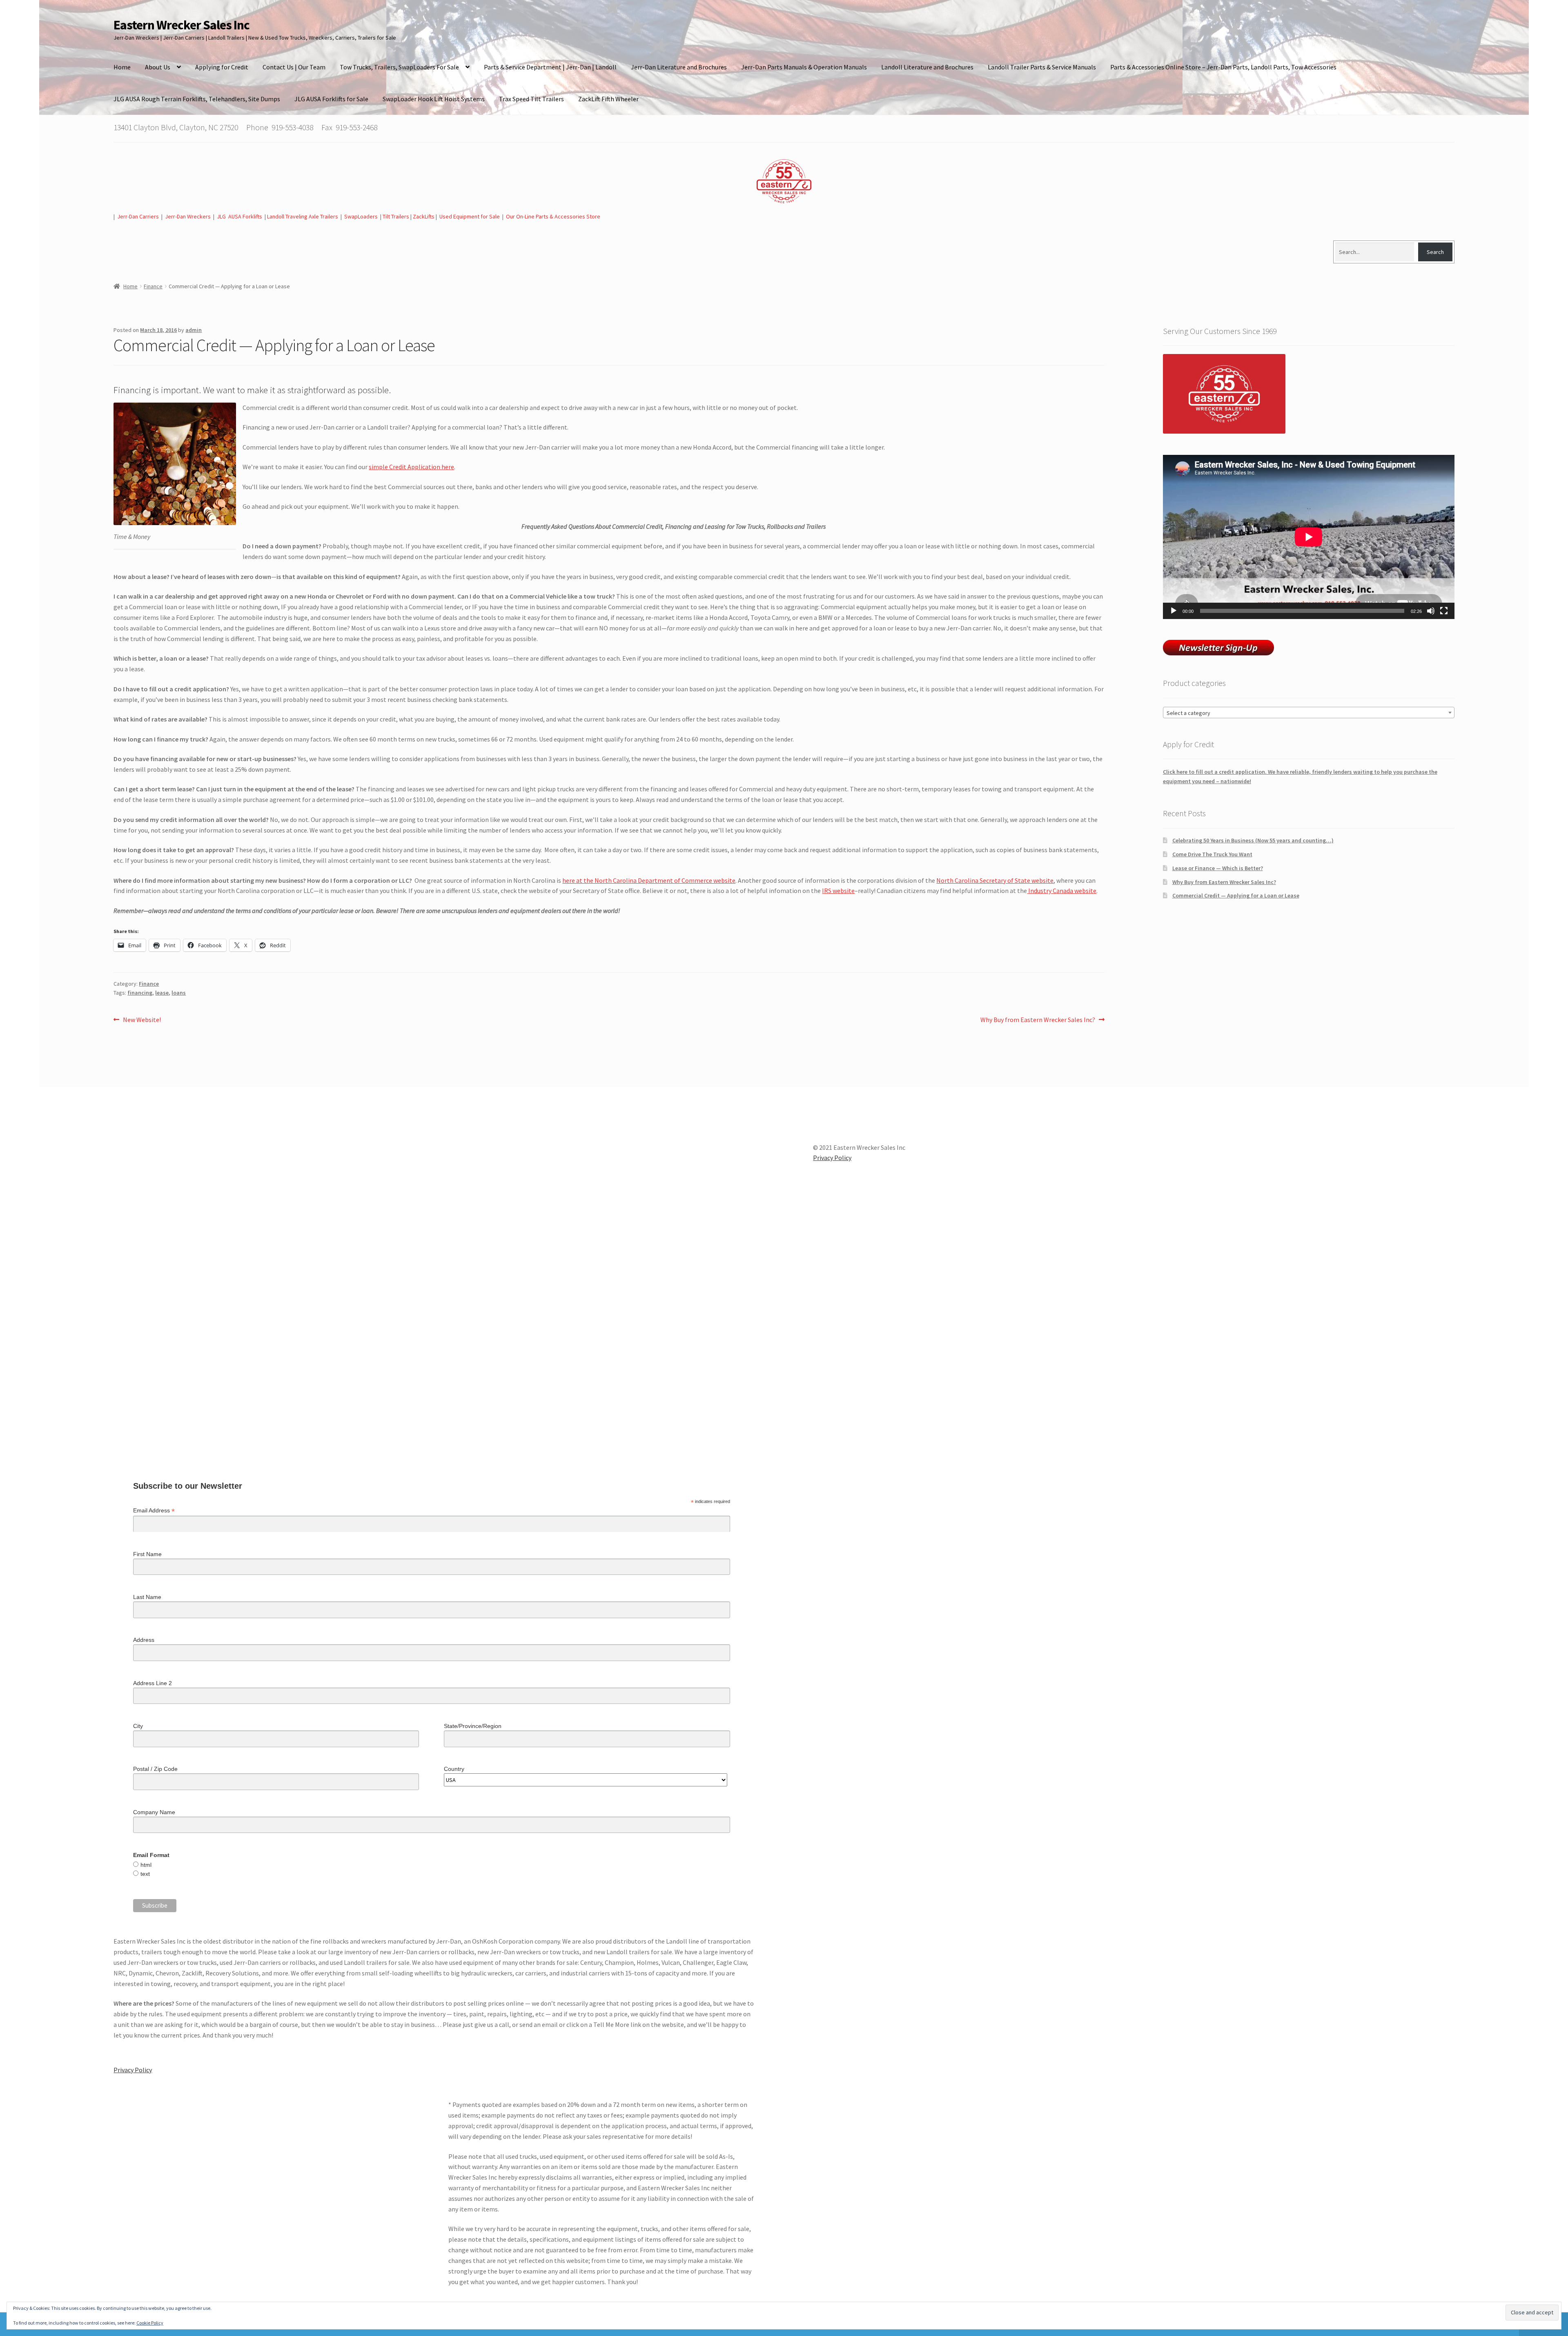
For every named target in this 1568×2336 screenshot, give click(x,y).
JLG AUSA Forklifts (240, 216)
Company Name (154, 1812)
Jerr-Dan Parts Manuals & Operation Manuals (804, 67)
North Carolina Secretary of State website (995, 880)
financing (140, 993)
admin (194, 330)
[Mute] (1431, 611)
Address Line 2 (153, 1683)
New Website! (142, 1020)
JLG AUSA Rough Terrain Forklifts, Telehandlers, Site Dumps (197, 99)
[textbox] (1309, 713)
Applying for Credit (222, 67)
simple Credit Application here (411, 467)
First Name (147, 1554)
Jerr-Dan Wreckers (188, 216)
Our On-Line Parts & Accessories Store (553, 216)
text (145, 1874)
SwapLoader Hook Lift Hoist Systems (434, 99)
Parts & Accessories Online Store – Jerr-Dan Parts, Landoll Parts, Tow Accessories (1223, 67)
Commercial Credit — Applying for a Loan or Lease (1236, 895)
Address (144, 1640)
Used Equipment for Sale (470, 216)
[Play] (1174, 611)
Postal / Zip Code (155, 1769)
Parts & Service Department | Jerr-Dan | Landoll (550, 67)
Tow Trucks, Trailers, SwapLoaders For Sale (399, 67)
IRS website (838, 891)
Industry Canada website (1062, 891)
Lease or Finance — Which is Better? (1218, 868)
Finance (153, 286)
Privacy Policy (133, 2070)
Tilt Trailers (396, 216)
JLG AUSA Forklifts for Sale (331, 99)
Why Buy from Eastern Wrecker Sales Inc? (1038, 1020)
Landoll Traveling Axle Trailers (303, 216)
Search (1435, 252)
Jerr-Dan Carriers (138, 216)
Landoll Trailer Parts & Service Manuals (1042, 67)
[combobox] (1309, 713)
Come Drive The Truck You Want (1212, 854)
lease (162, 993)
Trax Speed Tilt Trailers (531, 99)
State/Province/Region (473, 1726)
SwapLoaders (361, 216)
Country (454, 1769)
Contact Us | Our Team (294, 67)
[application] (1309, 537)
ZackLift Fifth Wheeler (608, 99)
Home (122, 67)
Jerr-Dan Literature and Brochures (679, 67)
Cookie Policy (150, 2323)
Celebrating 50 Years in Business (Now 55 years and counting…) (1253, 840)
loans (179, 993)
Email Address (154, 1511)
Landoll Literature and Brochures (927, 67)
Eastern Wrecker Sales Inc (182, 25)
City (138, 1726)
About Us (158, 67)
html (146, 1865)
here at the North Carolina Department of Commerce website (649, 880)
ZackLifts (424, 216)
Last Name (147, 1597)
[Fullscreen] (1444, 611)
